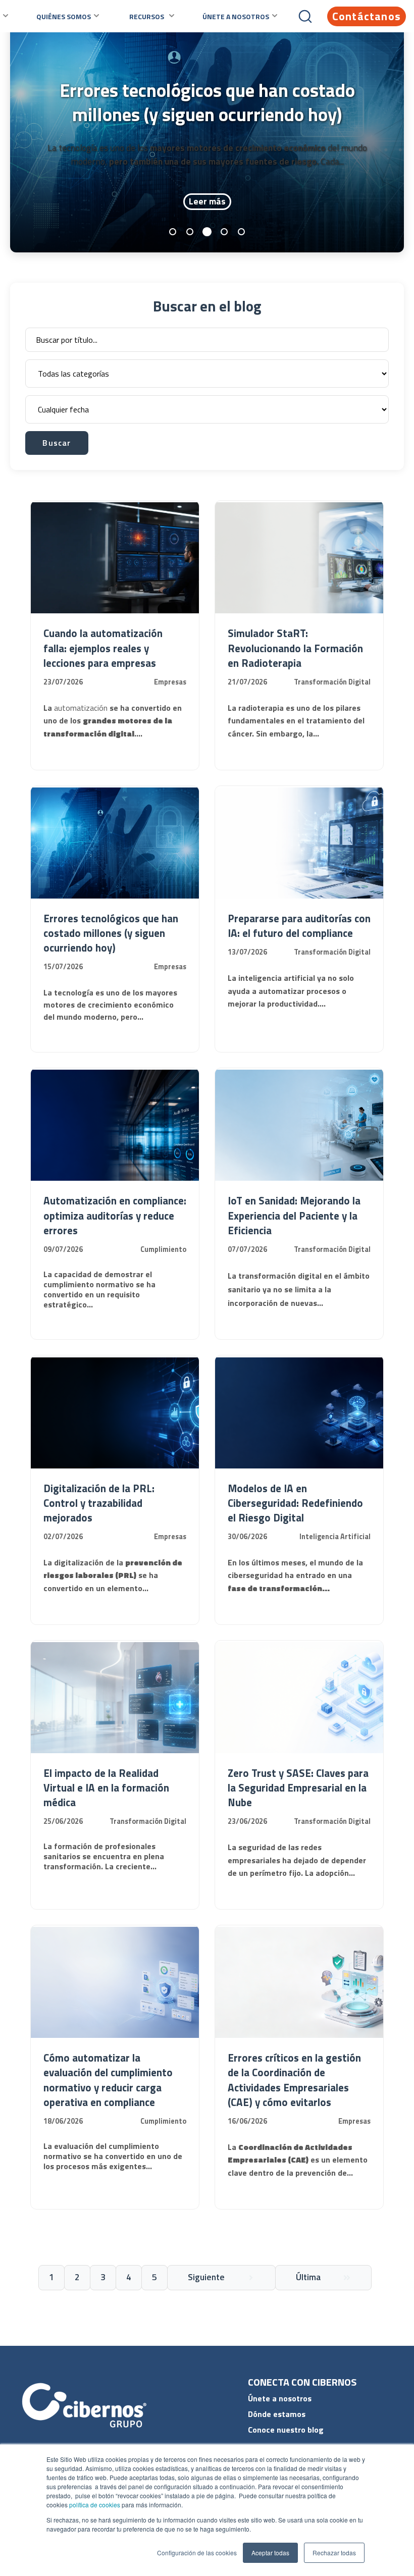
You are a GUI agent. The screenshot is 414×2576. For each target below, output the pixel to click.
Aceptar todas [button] (270, 2553)
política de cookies (94, 2505)
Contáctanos (367, 16)
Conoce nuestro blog (286, 2430)
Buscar (57, 443)
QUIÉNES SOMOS (64, 16)
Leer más (207, 201)
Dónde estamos (277, 2414)
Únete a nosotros (280, 2398)
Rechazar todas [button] (334, 2553)
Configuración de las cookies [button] (197, 2553)
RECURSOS (147, 16)
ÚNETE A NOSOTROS (236, 16)
